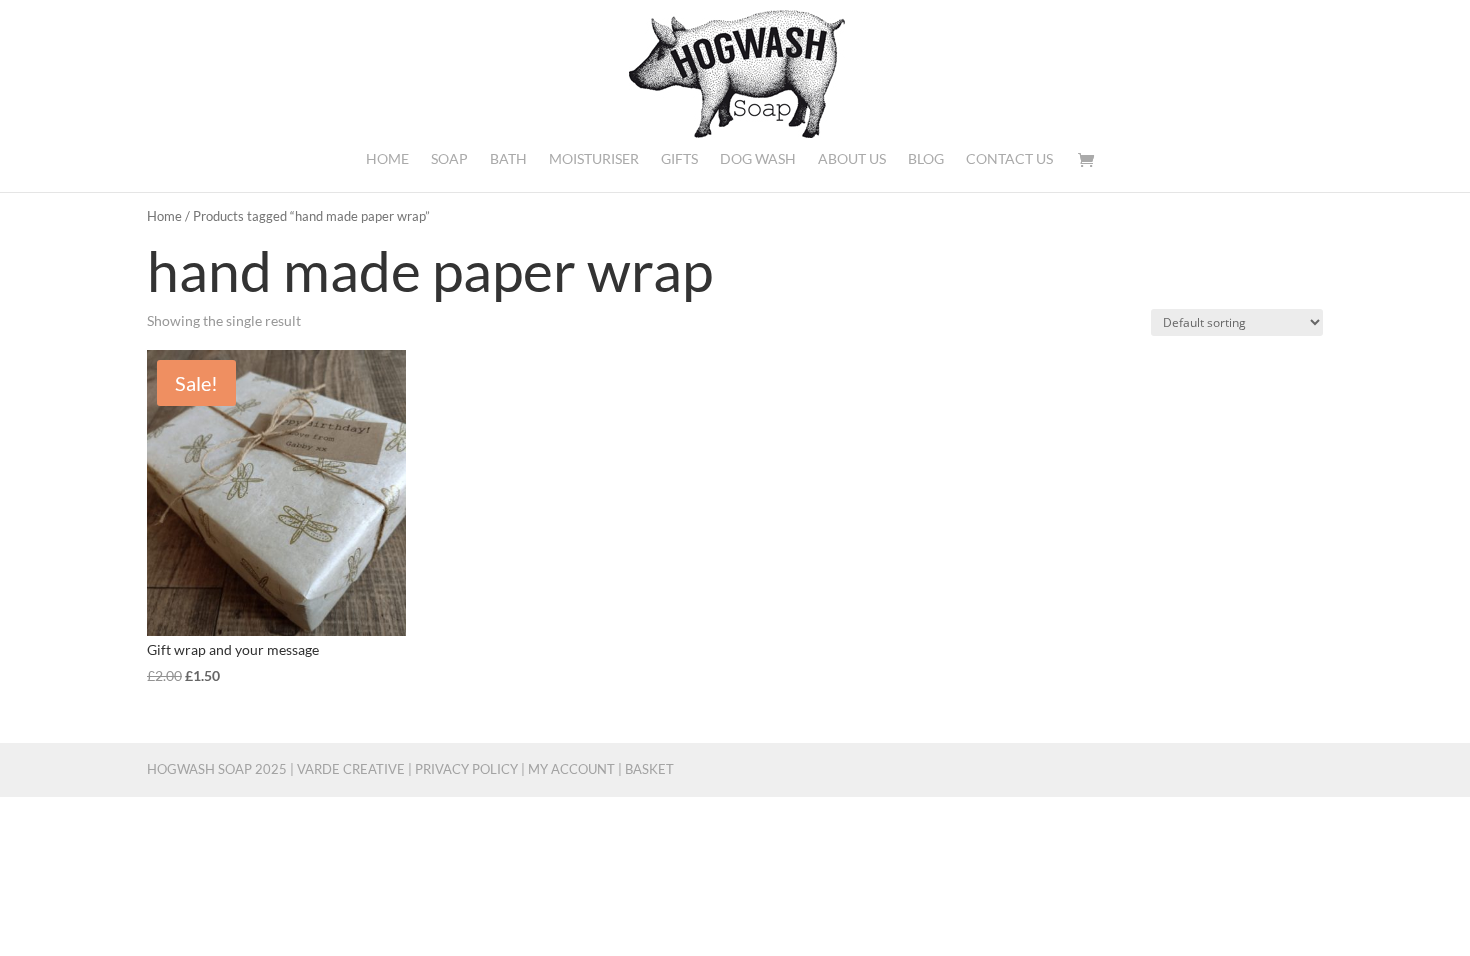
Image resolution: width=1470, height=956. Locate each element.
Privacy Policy (466, 769)
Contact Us (1009, 159)
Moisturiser (594, 159)
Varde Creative (351, 769)
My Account (571, 769)
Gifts (679, 159)
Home (387, 159)
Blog (926, 159)
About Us (852, 159)
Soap (449, 159)
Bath (508, 159)
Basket (649, 769)
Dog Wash (758, 159)
